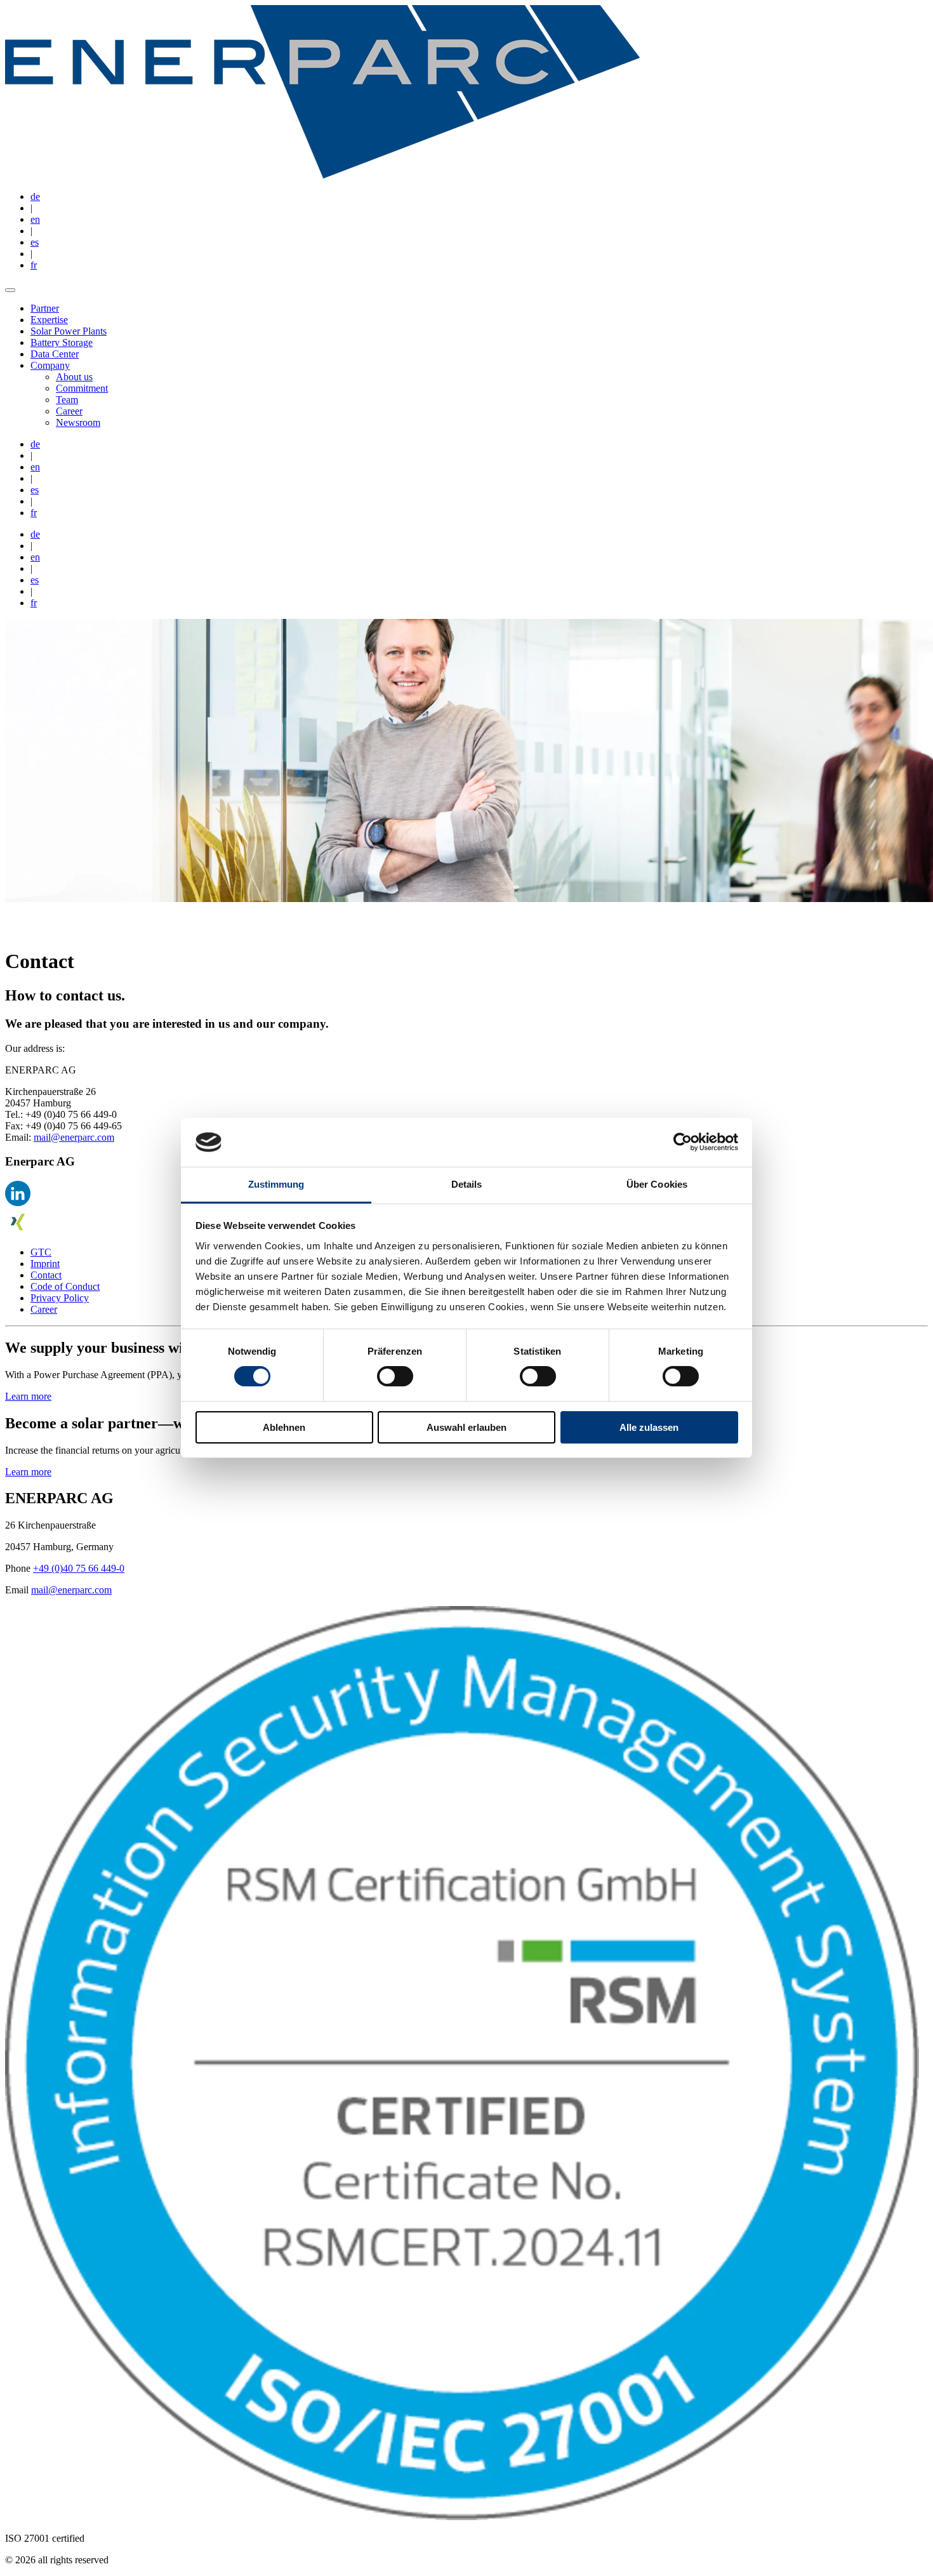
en (35, 219)
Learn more (28, 1396)
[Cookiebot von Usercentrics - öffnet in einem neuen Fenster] (683, 1142)
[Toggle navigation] (10, 290)
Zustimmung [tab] (276, 1184)
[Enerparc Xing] (18, 1231)
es (35, 242)
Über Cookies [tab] (657, 1184)
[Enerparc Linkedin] (18, 1203)
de (35, 196)
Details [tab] (467, 1184)
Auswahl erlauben (466, 1427)
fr (34, 265)
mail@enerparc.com (74, 1137)
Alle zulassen (649, 1427)
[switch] (395, 1376)
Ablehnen (284, 1427)
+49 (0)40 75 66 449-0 (79, 1568)
